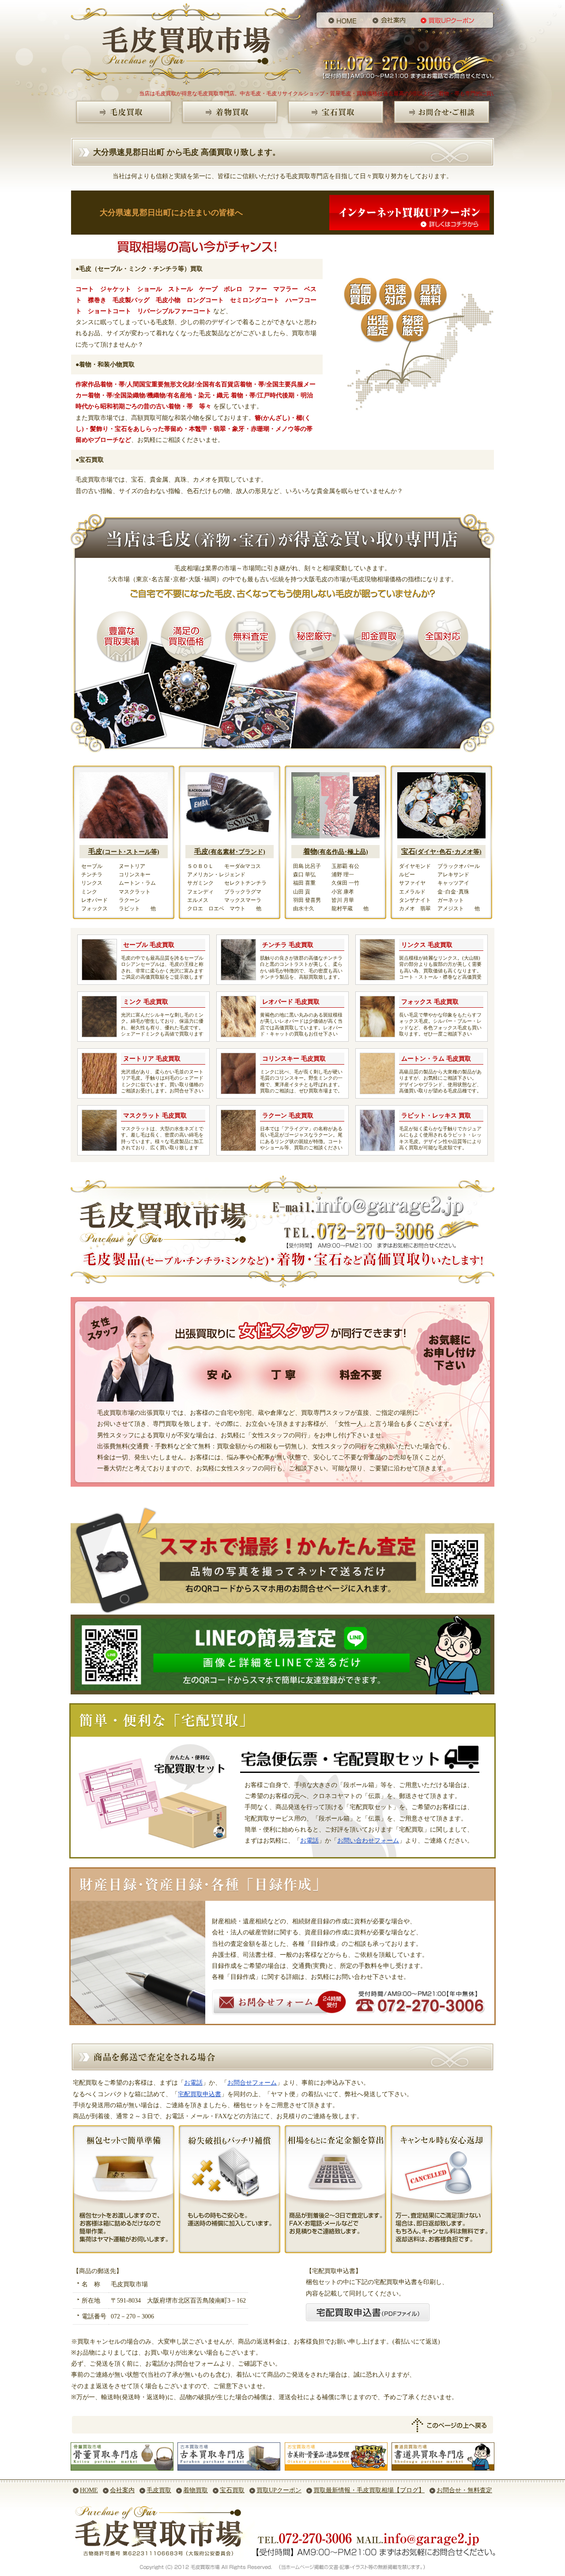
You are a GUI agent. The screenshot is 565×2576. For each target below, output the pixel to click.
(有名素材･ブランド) (230, 852)
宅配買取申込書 (200, 2094)
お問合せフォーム (252, 2083)
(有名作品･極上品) (336, 852)
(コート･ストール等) (124, 852)
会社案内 (122, 2490)
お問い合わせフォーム (368, 1841)
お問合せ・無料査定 (464, 2490)
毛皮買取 (159, 2490)
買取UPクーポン (279, 2490)
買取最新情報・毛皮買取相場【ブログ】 (369, 2490)
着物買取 (196, 2490)
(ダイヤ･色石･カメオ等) (441, 852)
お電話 (309, 1841)
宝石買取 (232, 2490)
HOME (89, 2490)
